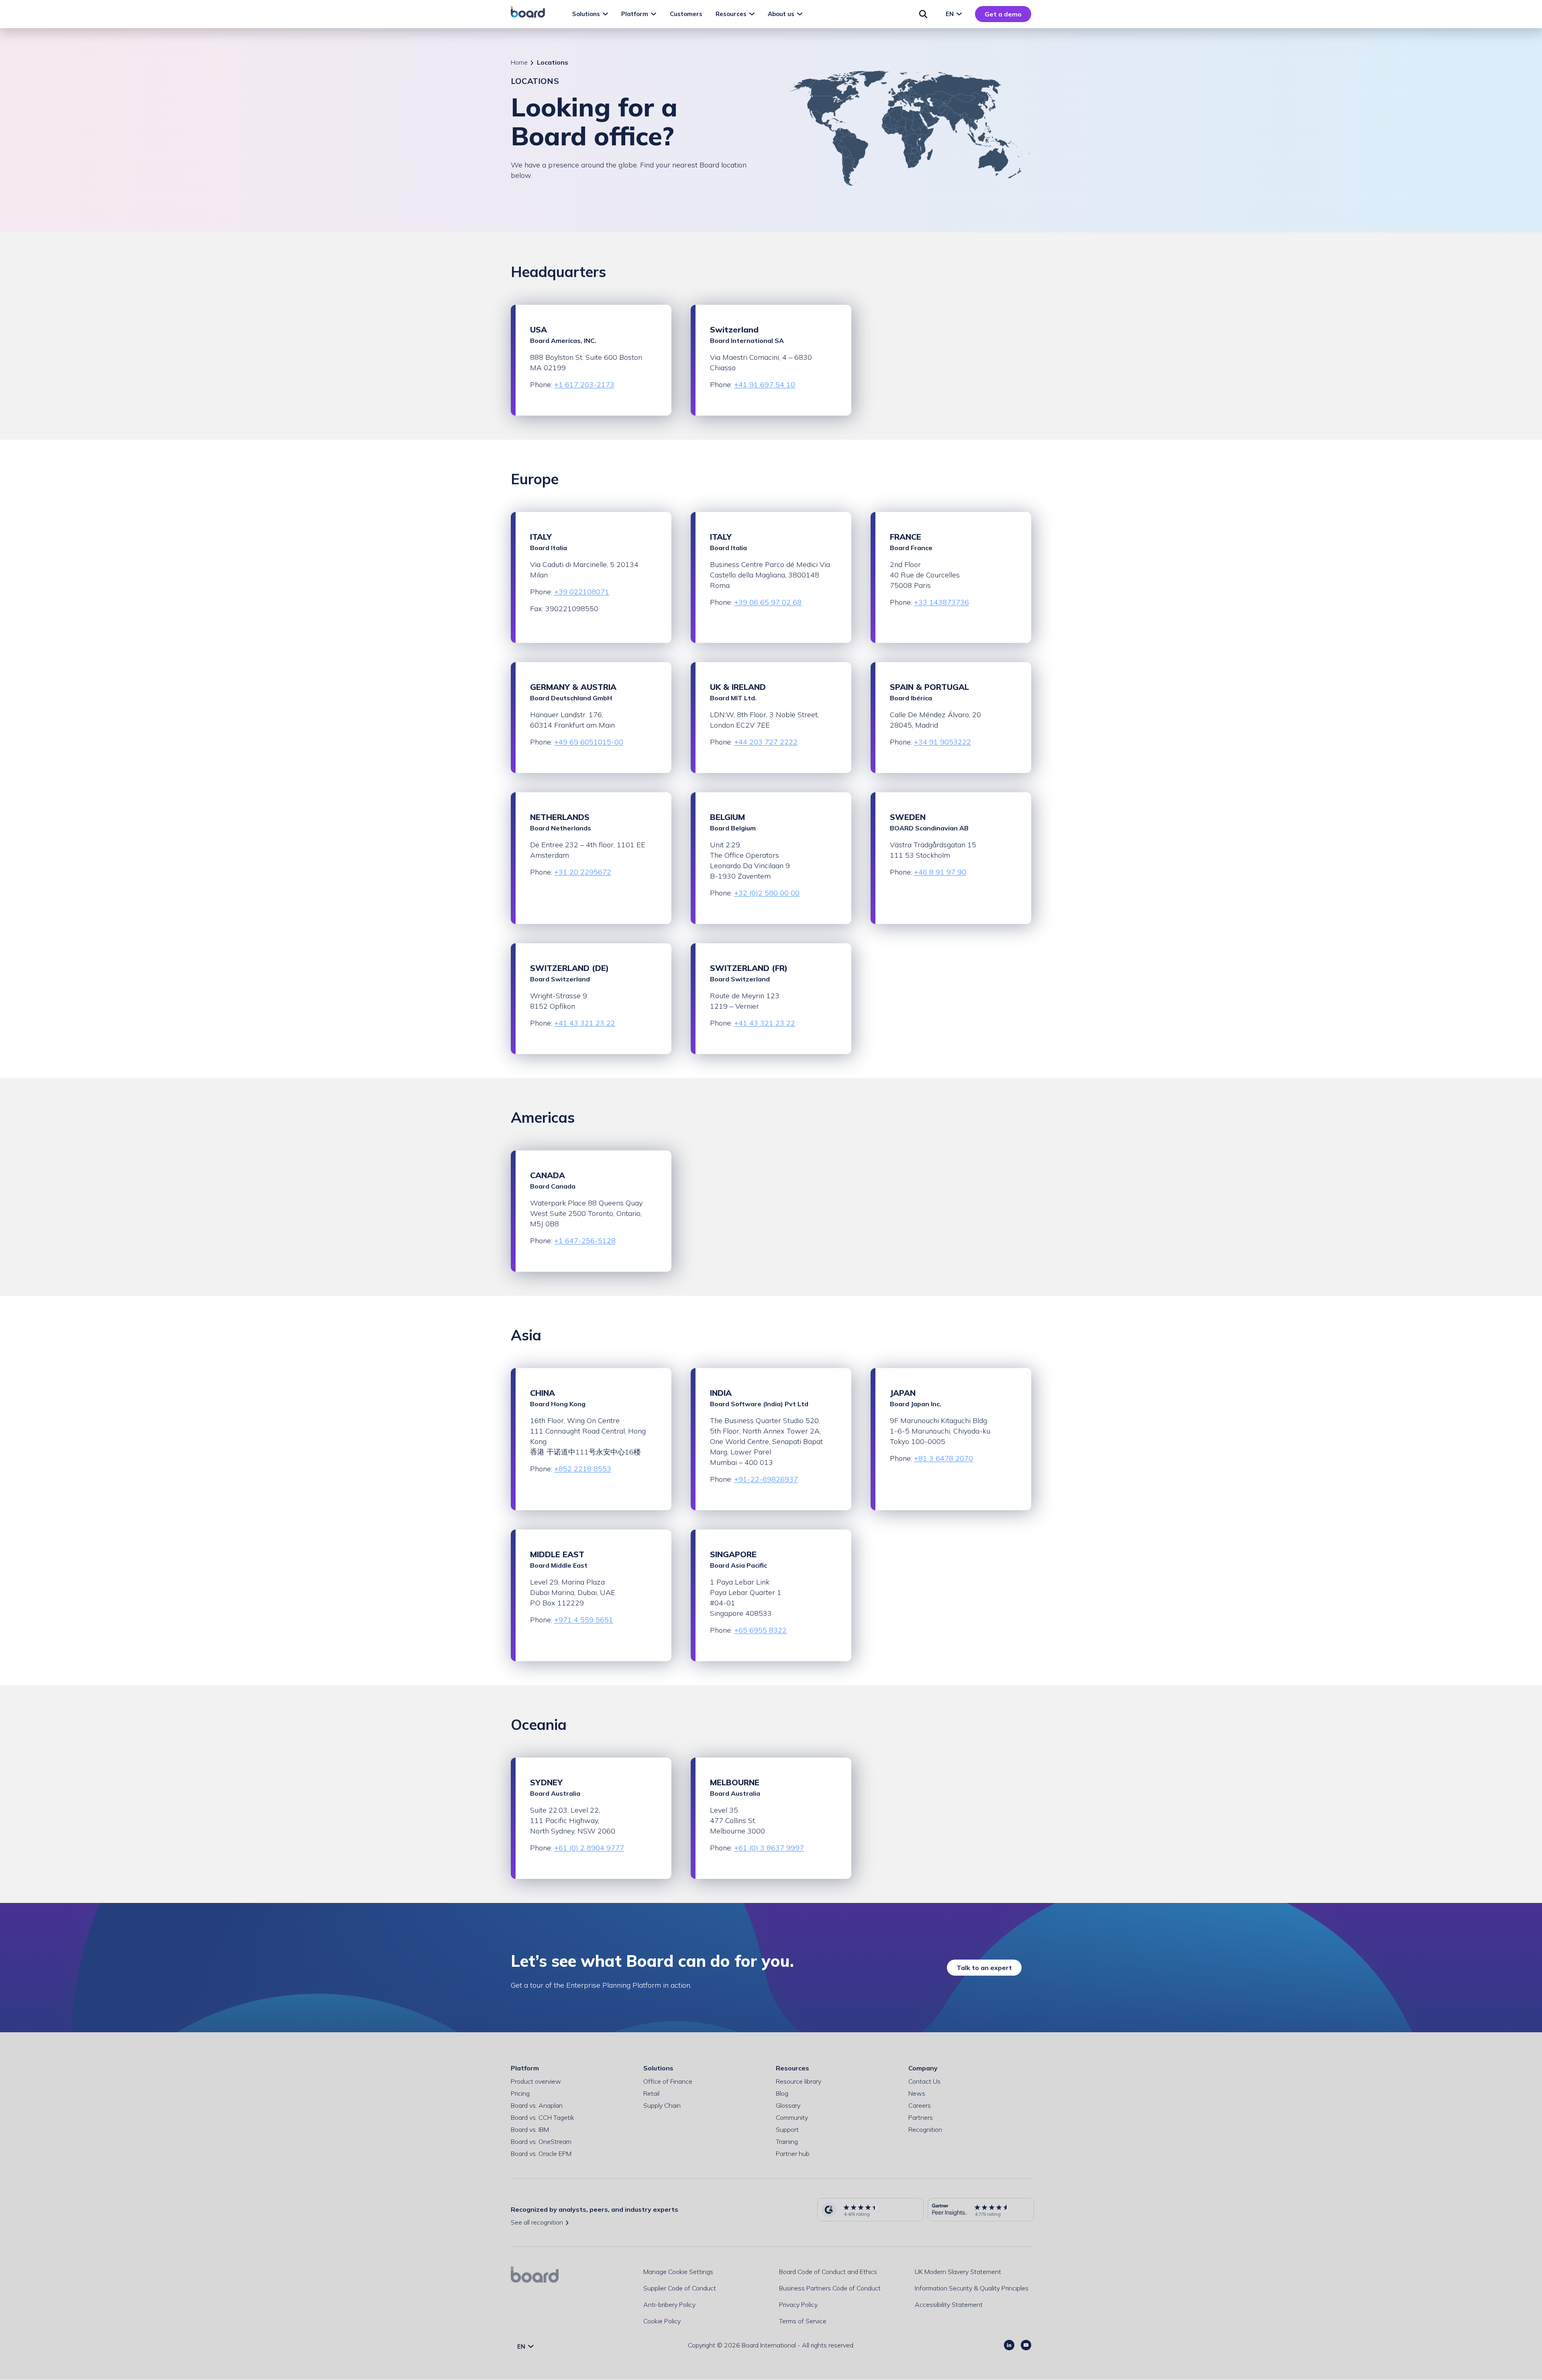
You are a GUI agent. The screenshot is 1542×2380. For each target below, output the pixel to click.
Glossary (788, 2105)
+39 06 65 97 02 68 (768, 602)
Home (519, 62)
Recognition (925, 2129)
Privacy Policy (798, 2305)
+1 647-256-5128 (585, 1241)
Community (792, 2117)
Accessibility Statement (949, 2305)
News (917, 2093)
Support (787, 2129)
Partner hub (793, 2154)
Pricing (520, 2093)
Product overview (536, 2081)
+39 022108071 (582, 592)
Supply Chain (662, 2105)
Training (787, 2141)
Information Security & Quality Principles (972, 2288)
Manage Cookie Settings (678, 2272)
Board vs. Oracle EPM (541, 2154)
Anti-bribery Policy (669, 2305)
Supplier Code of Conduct (680, 2288)
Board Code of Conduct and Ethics (828, 2272)
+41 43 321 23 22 (585, 1023)
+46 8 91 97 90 (940, 872)
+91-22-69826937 (766, 1479)
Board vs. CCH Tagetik (543, 2117)
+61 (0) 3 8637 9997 (769, 1848)
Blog (782, 2093)
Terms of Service (803, 2321)
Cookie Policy (662, 2321)
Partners (921, 2117)
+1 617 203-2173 (584, 384)
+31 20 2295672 (583, 872)
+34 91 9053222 (942, 742)
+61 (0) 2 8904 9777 (589, 1848)
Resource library (799, 2081)
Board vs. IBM (530, 2129)
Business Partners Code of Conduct (830, 2288)
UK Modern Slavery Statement (958, 2272)
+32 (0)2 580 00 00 (767, 893)
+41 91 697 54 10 (765, 384)
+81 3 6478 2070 (943, 1458)
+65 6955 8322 (760, 1630)
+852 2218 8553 (583, 1469)
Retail (651, 2093)
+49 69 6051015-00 (589, 742)
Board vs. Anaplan (537, 2105)
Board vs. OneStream (541, 2141)
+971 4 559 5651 (584, 1620)
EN (950, 14)
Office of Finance (668, 2081)
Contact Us (924, 2081)
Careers (920, 2105)
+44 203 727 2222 (766, 742)
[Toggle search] (923, 14)
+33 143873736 (941, 602)
